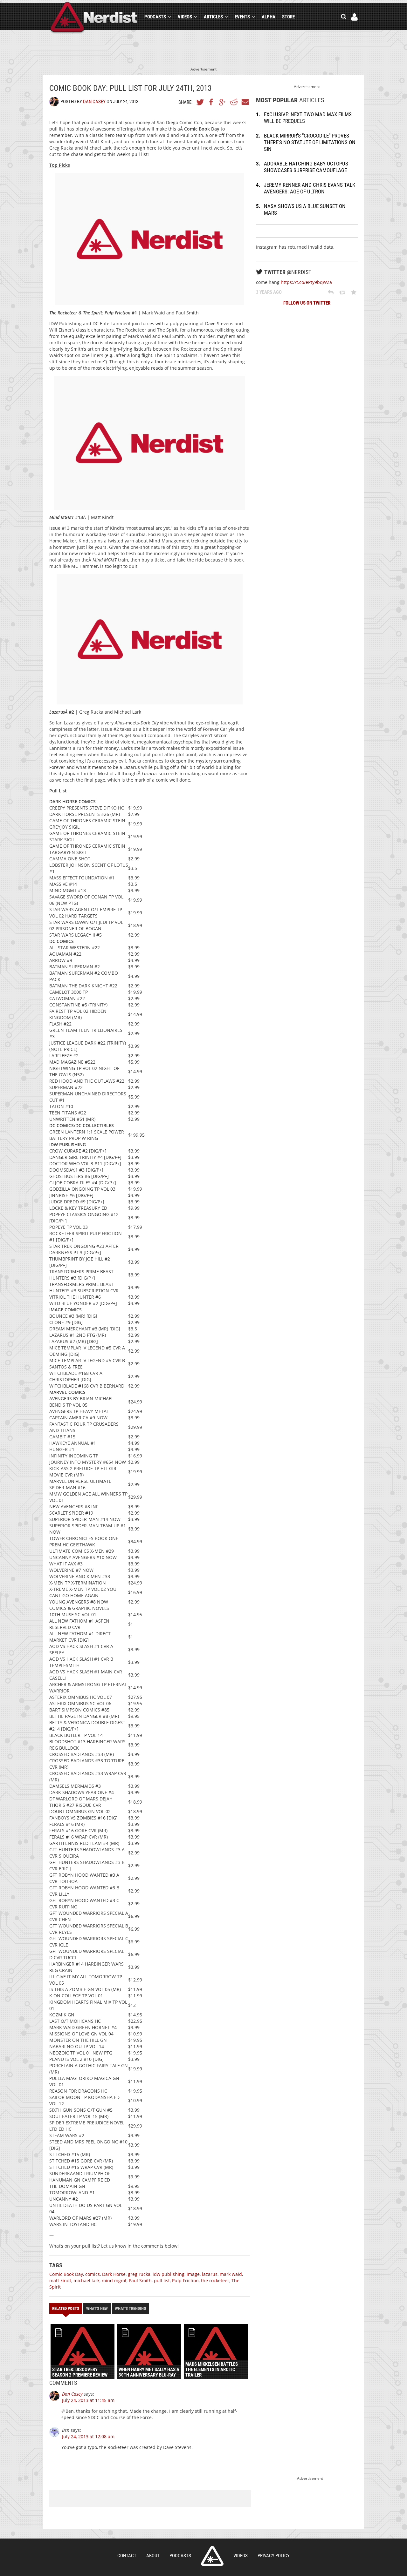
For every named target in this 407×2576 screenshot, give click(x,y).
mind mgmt (114, 2280)
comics (93, 2274)
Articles (213, 17)
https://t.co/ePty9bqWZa (306, 282)
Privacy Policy (274, 2556)
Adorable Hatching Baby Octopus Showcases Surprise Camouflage (306, 167)
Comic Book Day (66, 2274)
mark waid (231, 2274)
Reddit (234, 102)
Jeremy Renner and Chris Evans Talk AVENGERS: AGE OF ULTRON (310, 188)
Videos (185, 17)
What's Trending (131, 2308)
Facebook (211, 102)
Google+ (223, 102)
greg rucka (139, 2274)
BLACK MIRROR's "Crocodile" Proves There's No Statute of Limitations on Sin (310, 142)
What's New (97, 2308)
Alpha (269, 17)
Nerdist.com (212, 2556)
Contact (127, 2556)
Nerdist (94, 18)
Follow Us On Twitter (307, 303)
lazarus (210, 2274)
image (193, 2274)
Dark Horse (114, 2274)
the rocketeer (215, 2280)
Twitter (200, 102)
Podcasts (155, 17)
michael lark (86, 2280)
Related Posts (66, 2308)
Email (245, 102)
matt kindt (60, 2280)
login (354, 17)
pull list (162, 2280)
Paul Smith (140, 2280)
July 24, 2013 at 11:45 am (88, 2400)
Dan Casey (94, 102)
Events (242, 17)
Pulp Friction (185, 2280)
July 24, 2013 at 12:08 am (88, 2436)
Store (288, 17)
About (153, 2556)
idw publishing (169, 2274)
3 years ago (269, 292)
